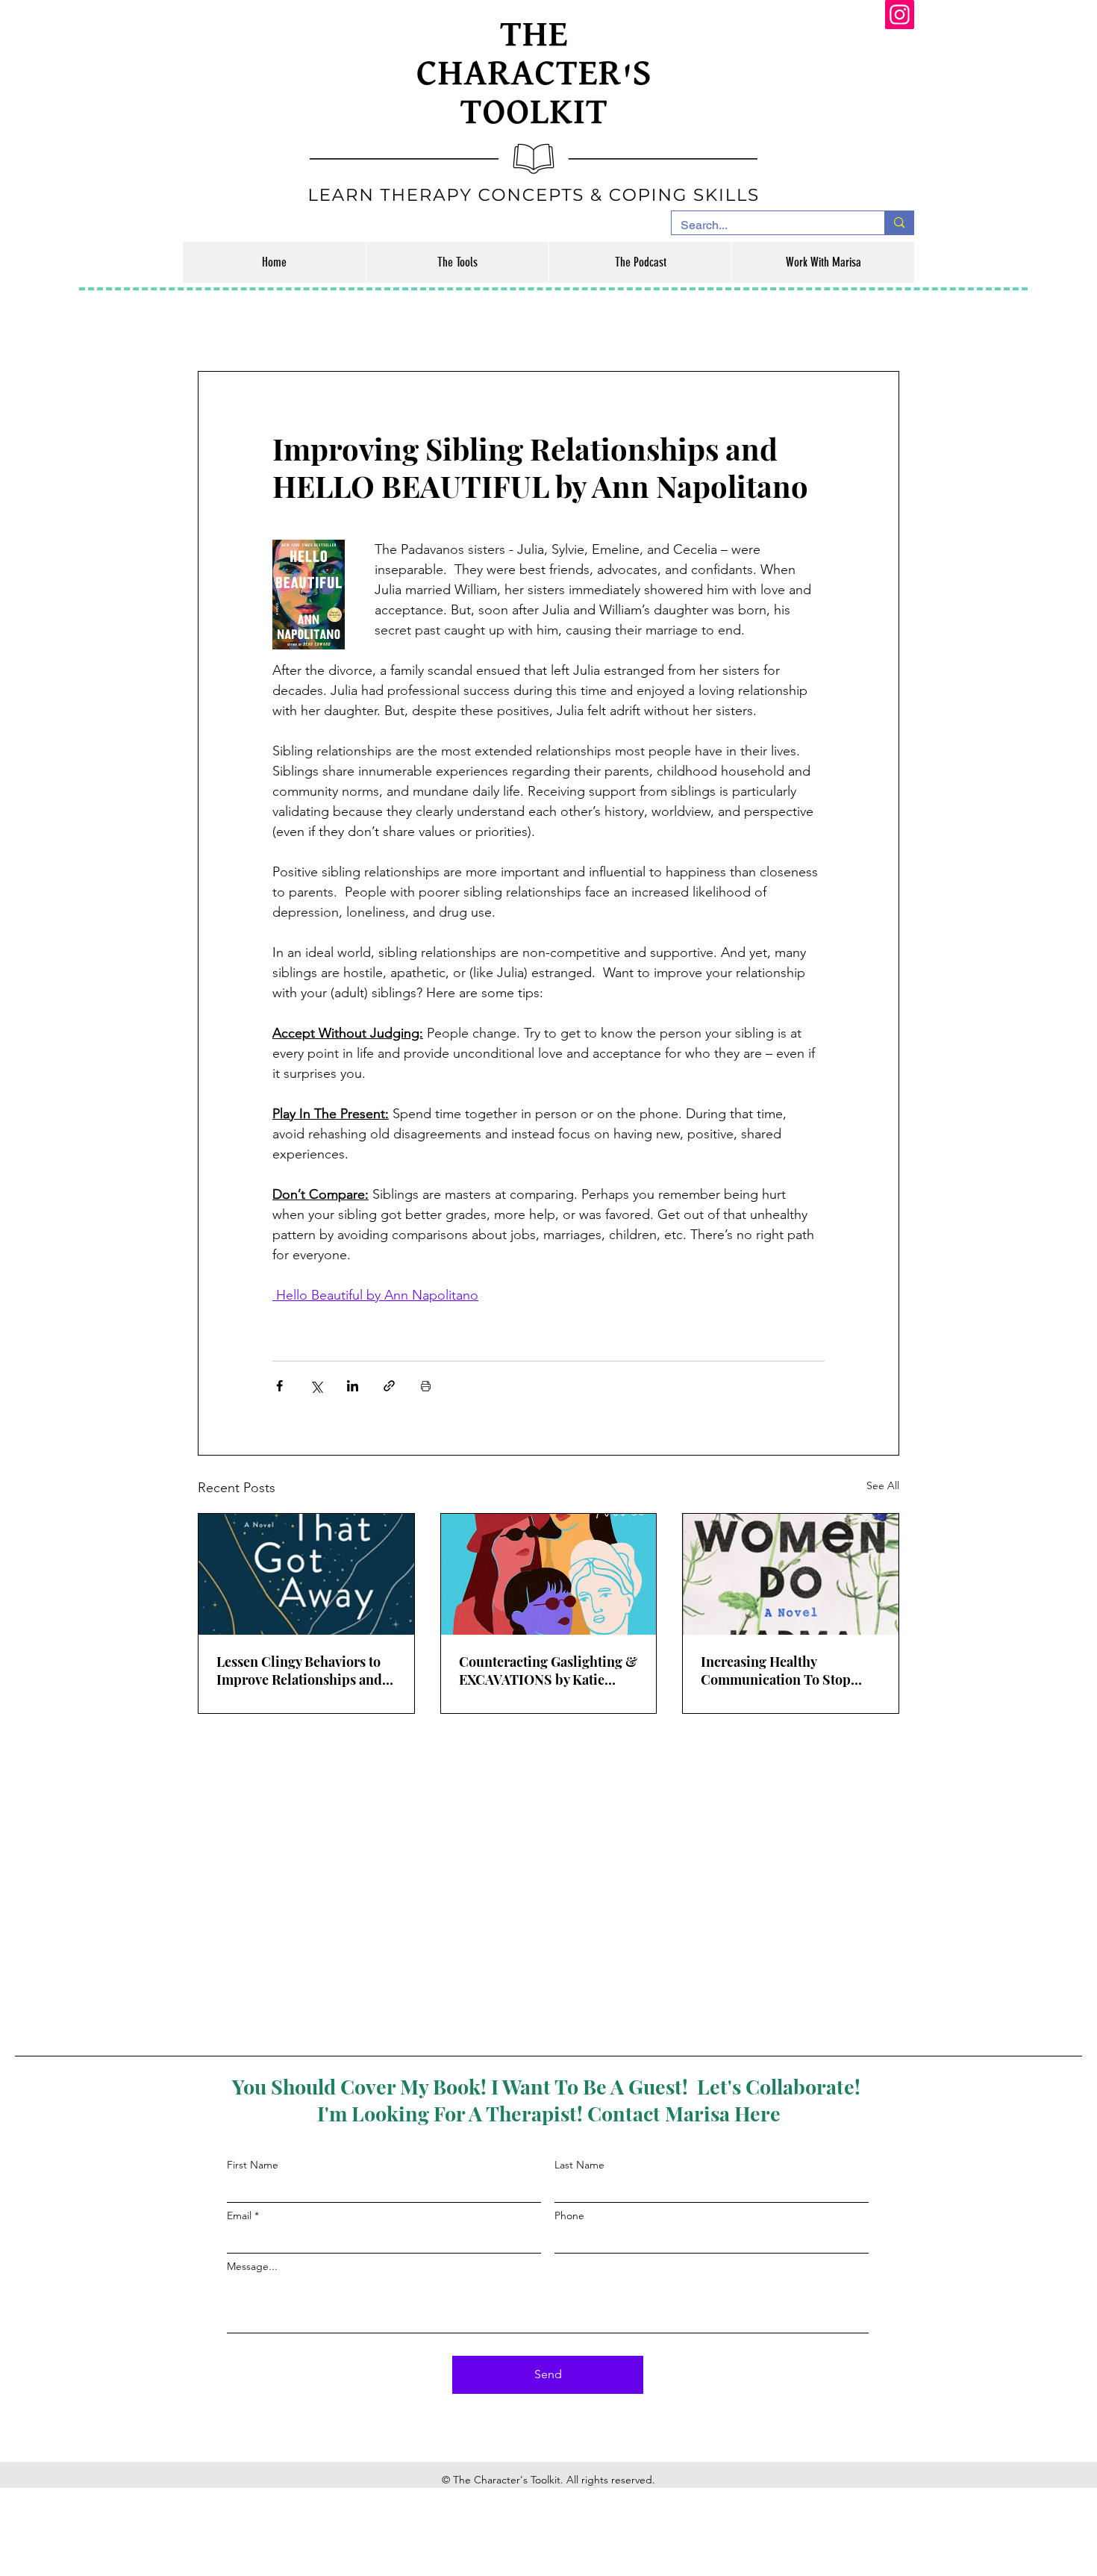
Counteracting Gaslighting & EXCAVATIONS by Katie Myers (548, 1671)
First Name (253, 2165)
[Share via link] (389, 1386)
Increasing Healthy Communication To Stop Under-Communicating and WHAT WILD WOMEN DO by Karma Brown (789, 1671)
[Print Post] (426, 1386)
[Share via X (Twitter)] (316, 1386)
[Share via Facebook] (279, 1386)
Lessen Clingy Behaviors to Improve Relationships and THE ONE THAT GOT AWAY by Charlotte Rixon (301, 1671)
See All (883, 1485)
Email (239, 2215)
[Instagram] (900, 15)
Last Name (579, 2165)
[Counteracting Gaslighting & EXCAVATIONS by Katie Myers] (549, 1574)
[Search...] (899, 223)
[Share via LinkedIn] (353, 1386)
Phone (569, 2215)
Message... (252, 2266)
